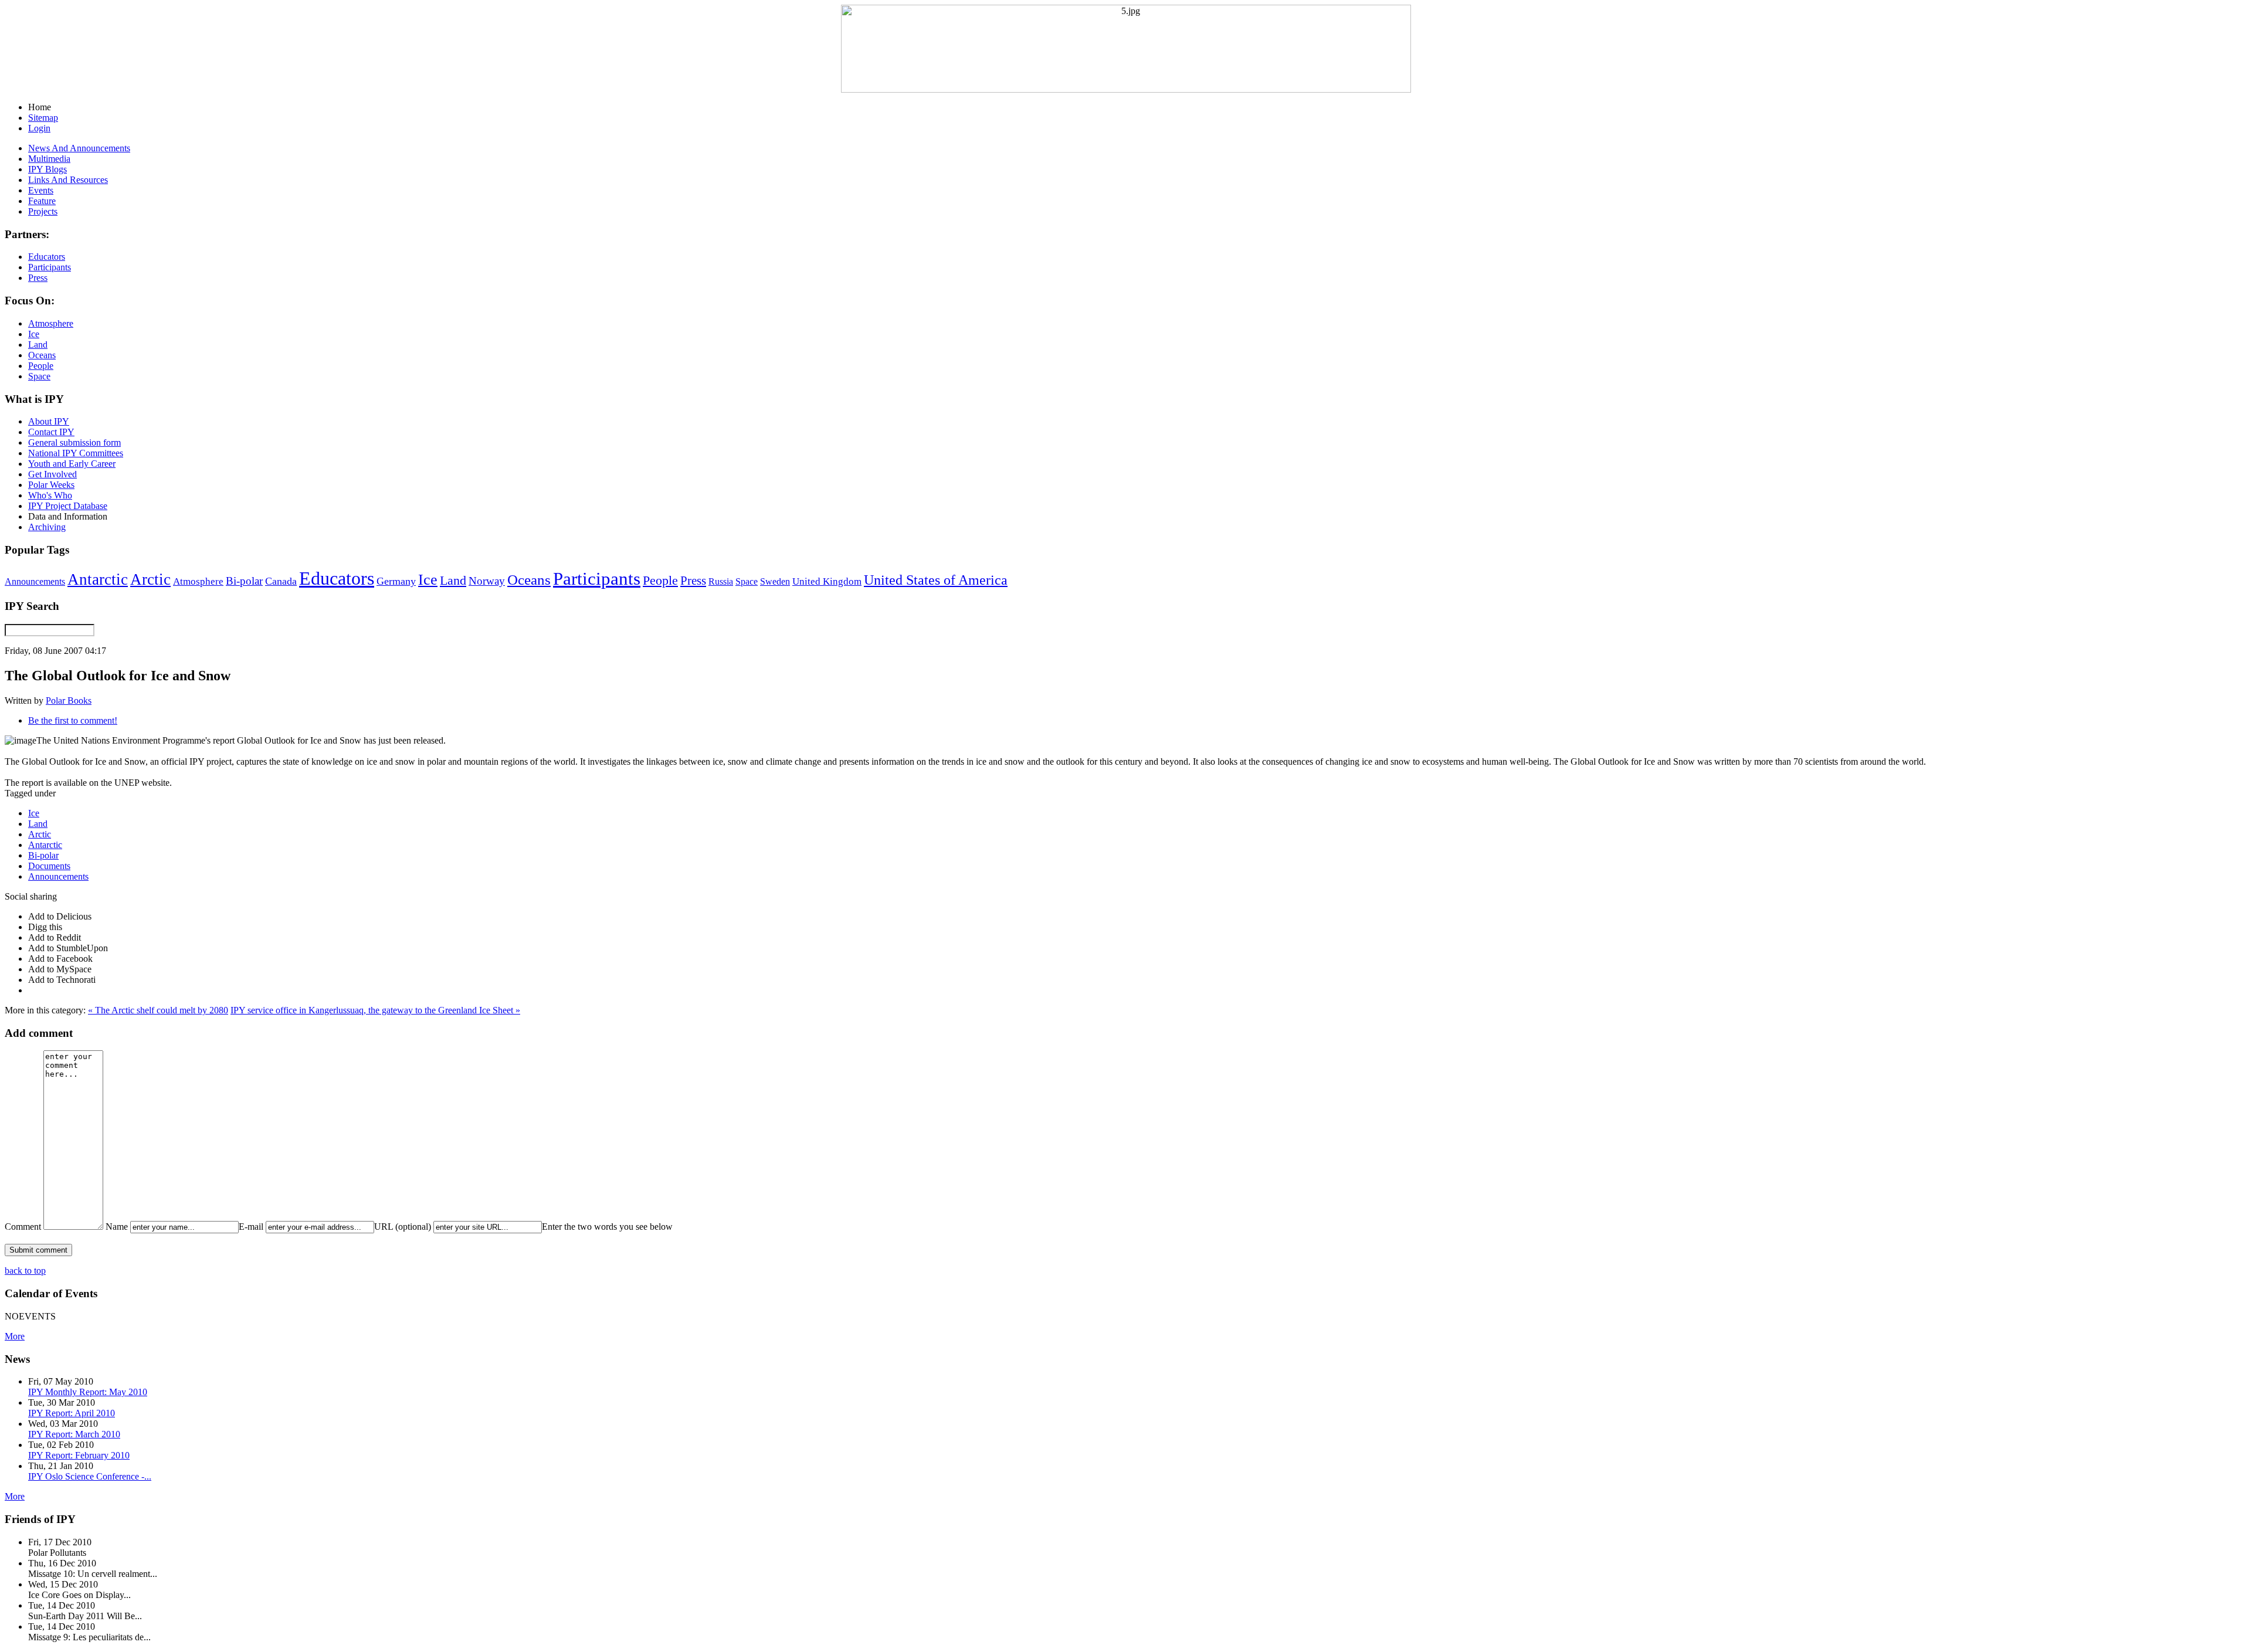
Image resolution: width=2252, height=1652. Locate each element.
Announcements (35, 581)
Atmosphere (198, 581)
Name (117, 1227)
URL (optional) (403, 1227)
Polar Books (69, 701)
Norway (487, 581)
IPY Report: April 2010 (72, 1413)
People (660, 581)
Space (747, 581)
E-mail (251, 1227)
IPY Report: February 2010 (79, 1455)
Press (693, 581)
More (15, 1336)
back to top (25, 1271)
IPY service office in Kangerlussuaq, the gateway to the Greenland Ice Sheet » (375, 1010)
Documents (49, 866)
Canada (281, 581)
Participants (597, 579)
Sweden (775, 581)
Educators (337, 578)
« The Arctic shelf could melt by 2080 (158, 1010)
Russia (721, 581)
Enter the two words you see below (607, 1227)
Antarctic (98, 579)
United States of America (936, 580)
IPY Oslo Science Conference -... (90, 1476)
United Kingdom (827, 581)
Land (453, 580)
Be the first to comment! (73, 720)
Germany (396, 581)
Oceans (529, 580)
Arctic (150, 579)
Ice (428, 579)
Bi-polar (244, 581)
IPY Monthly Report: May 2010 (88, 1392)
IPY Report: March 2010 (74, 1434)
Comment (23, 1227)
